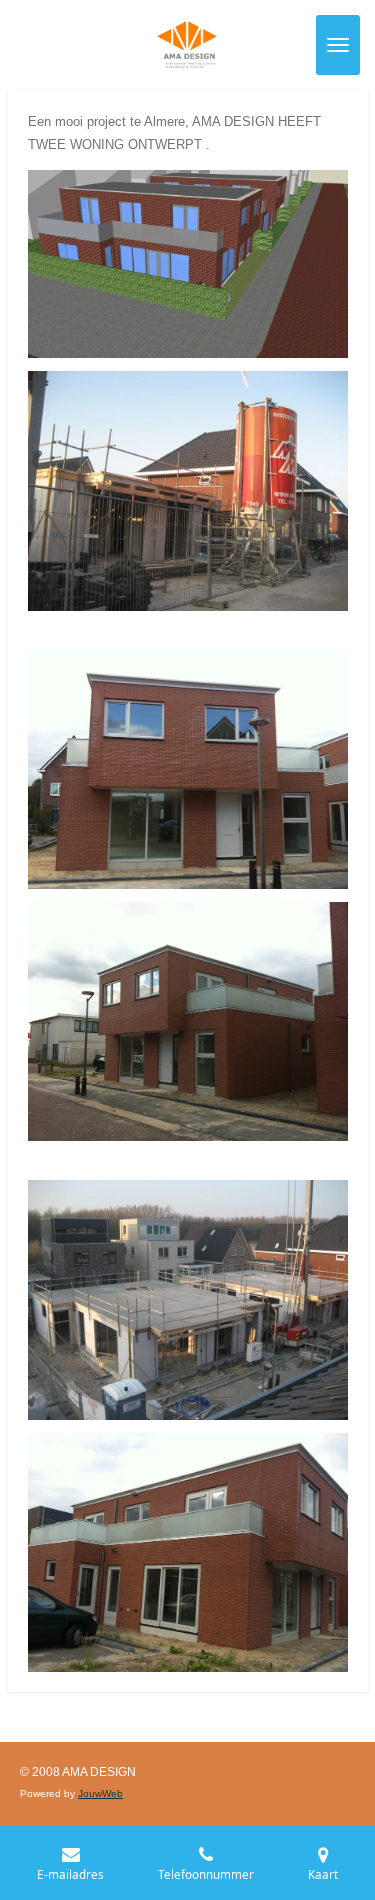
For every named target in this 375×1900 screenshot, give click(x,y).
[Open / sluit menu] (338, 45)
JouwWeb (100, 1793)
